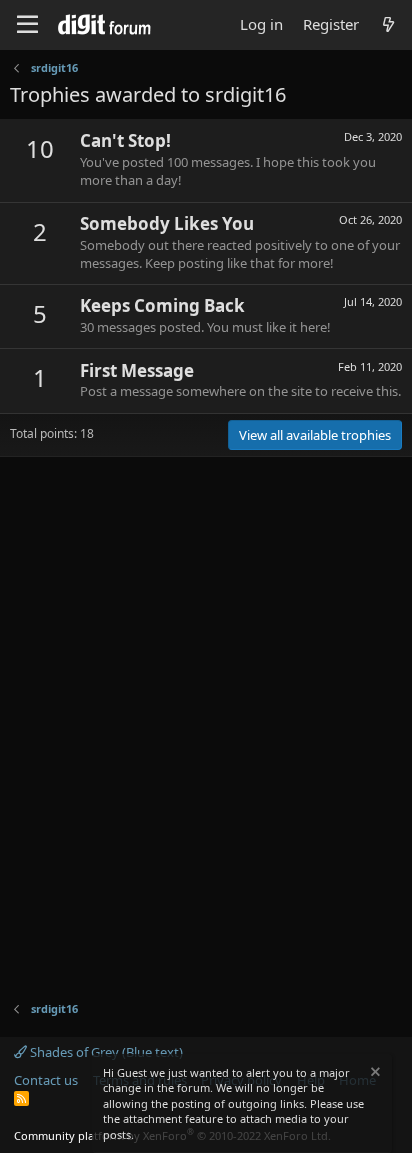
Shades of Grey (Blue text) (105, 1052)
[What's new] (388, 24)
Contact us (46, 1080)
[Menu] (27, 25)
